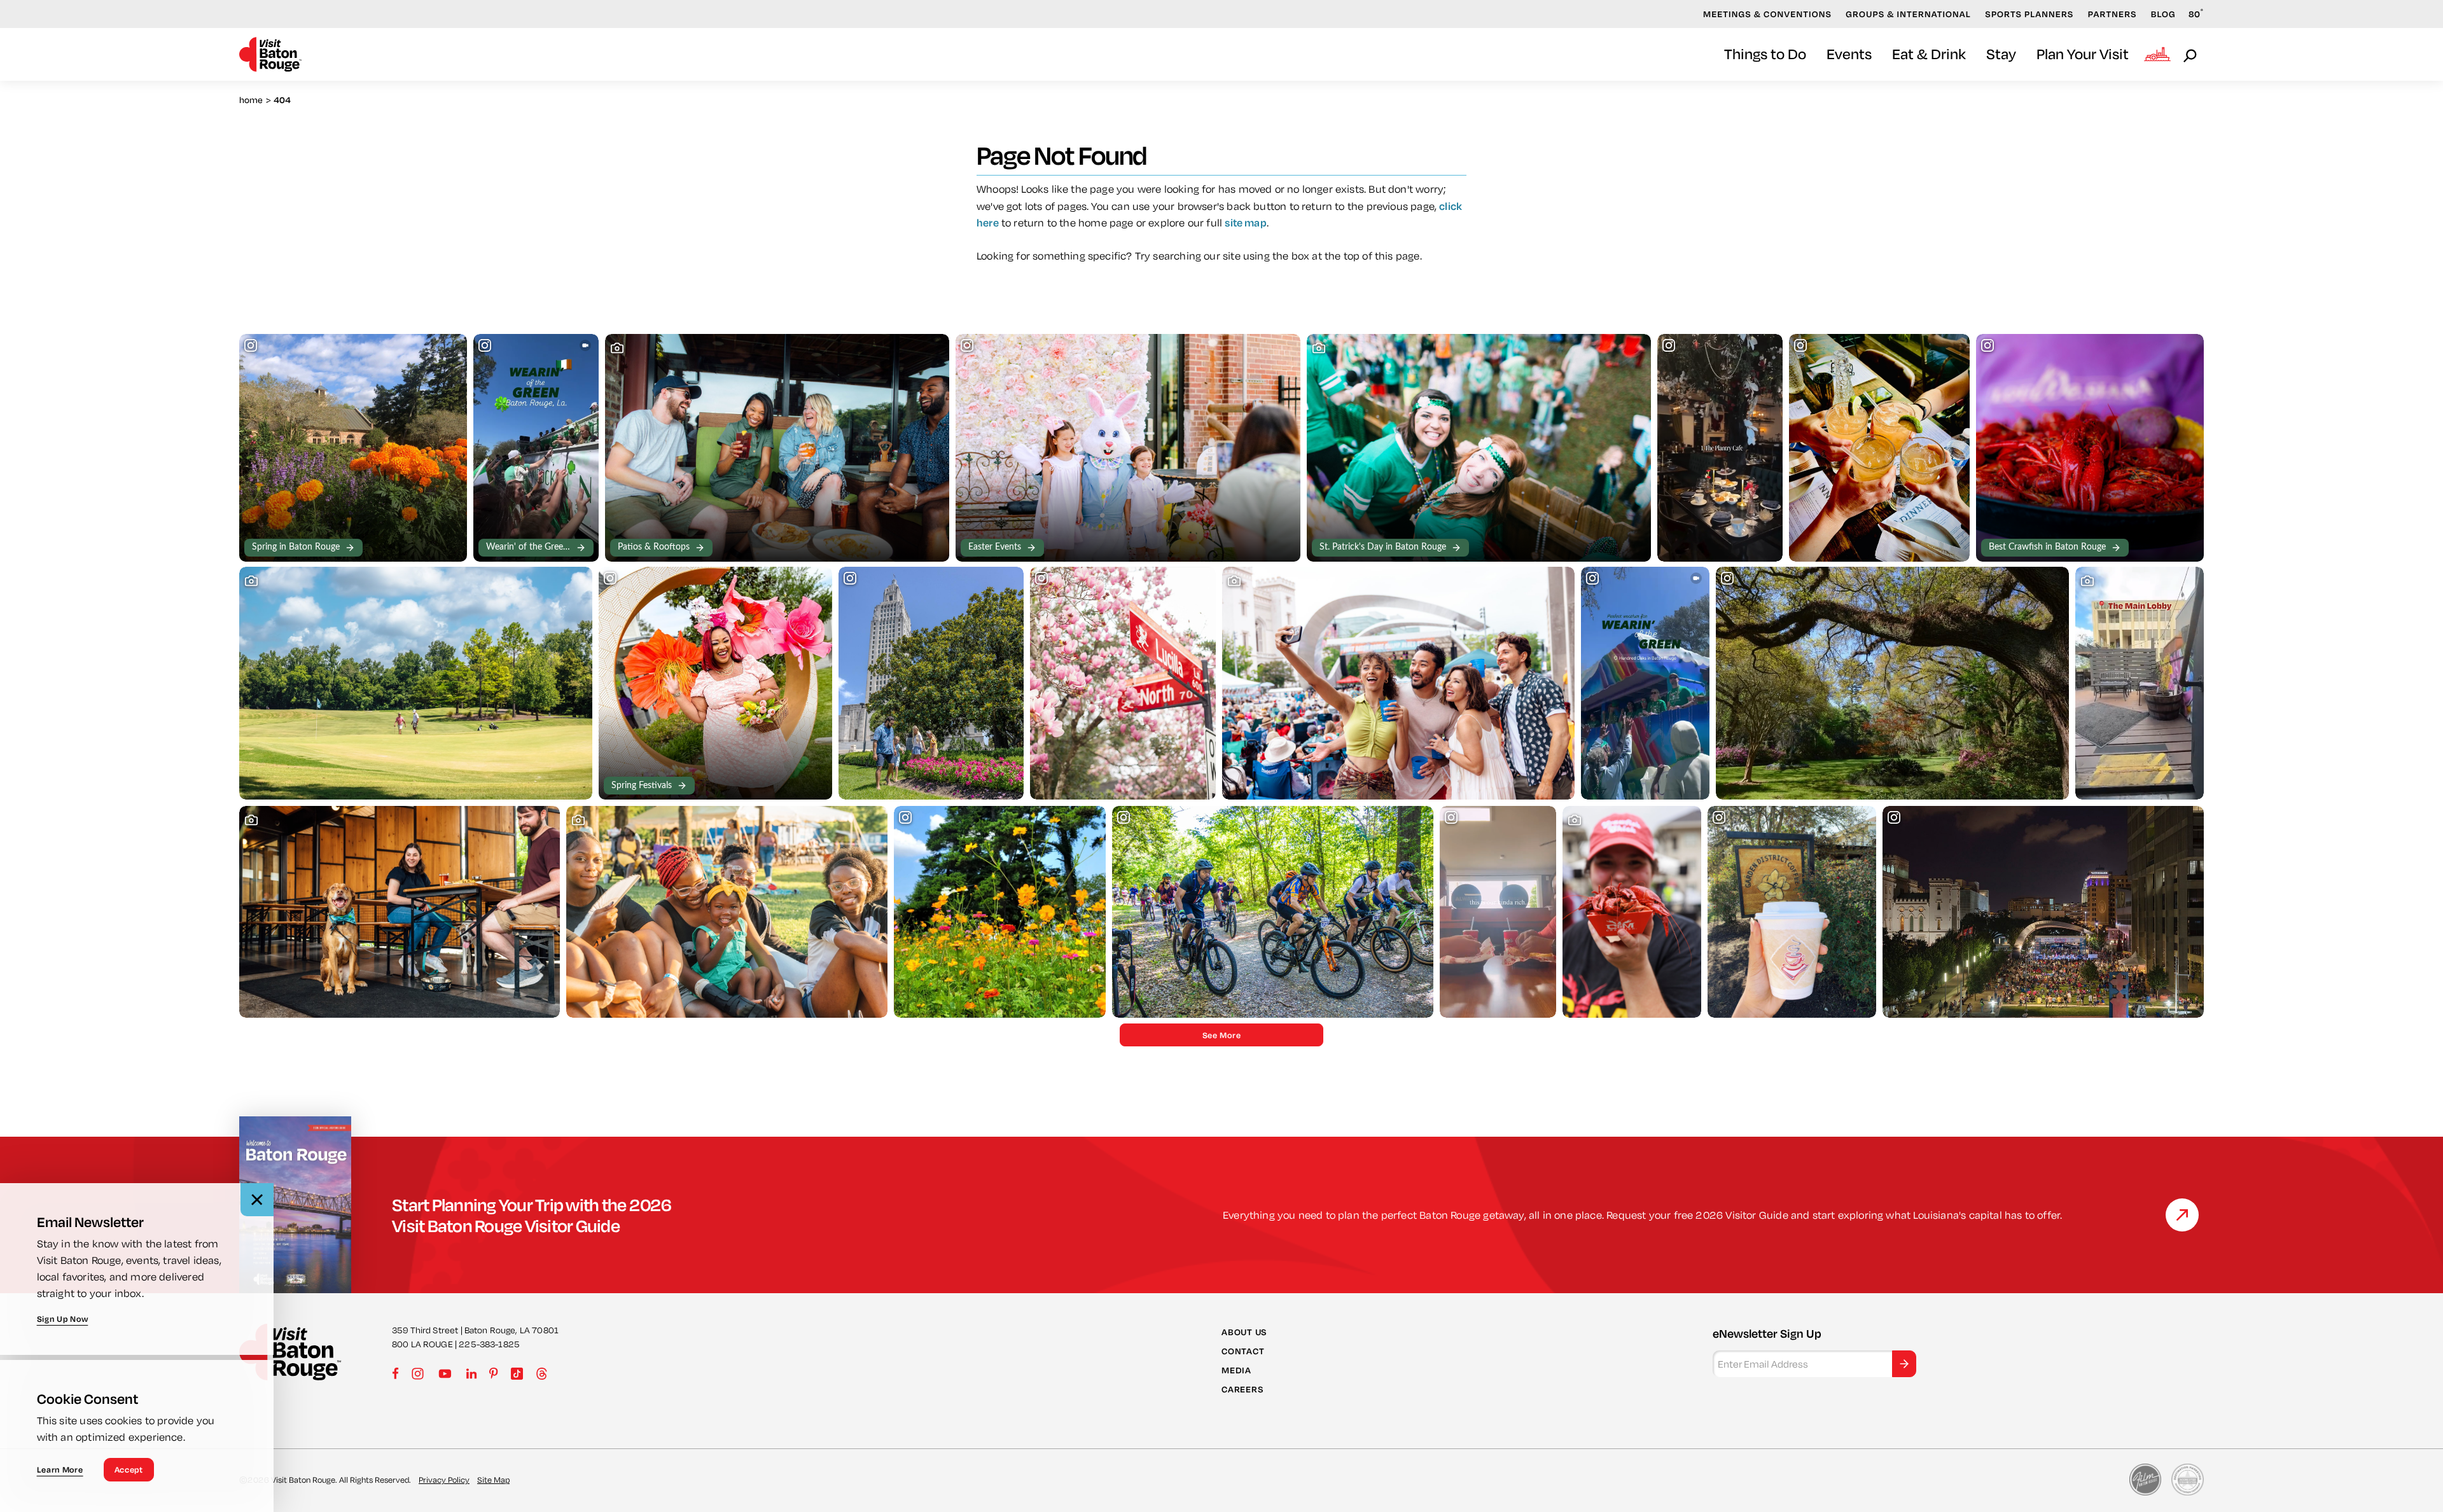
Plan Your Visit (2083, 54)
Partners (2112, 14)
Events (1849, 54)
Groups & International (1908, 14)
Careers (1242, 1389)
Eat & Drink (1929, 54)
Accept (129, 1469)
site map (1245, 222)
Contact (1243, 1351)
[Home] (270, 54)
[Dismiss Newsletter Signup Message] (257, 1200)
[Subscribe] (1904, 1364)
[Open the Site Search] (2191, 55)
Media (1236, 1370)
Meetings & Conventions (1767, 14)
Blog (2163, 14)
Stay (2001, 54)
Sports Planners (2029, 14)
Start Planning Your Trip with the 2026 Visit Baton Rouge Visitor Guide (532, 1215)
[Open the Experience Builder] (2157, 54)
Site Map (493, 1480)
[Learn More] (2182, 1215)
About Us (1244, 1331)
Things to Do (1765, 54)
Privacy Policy (444, 1480)
